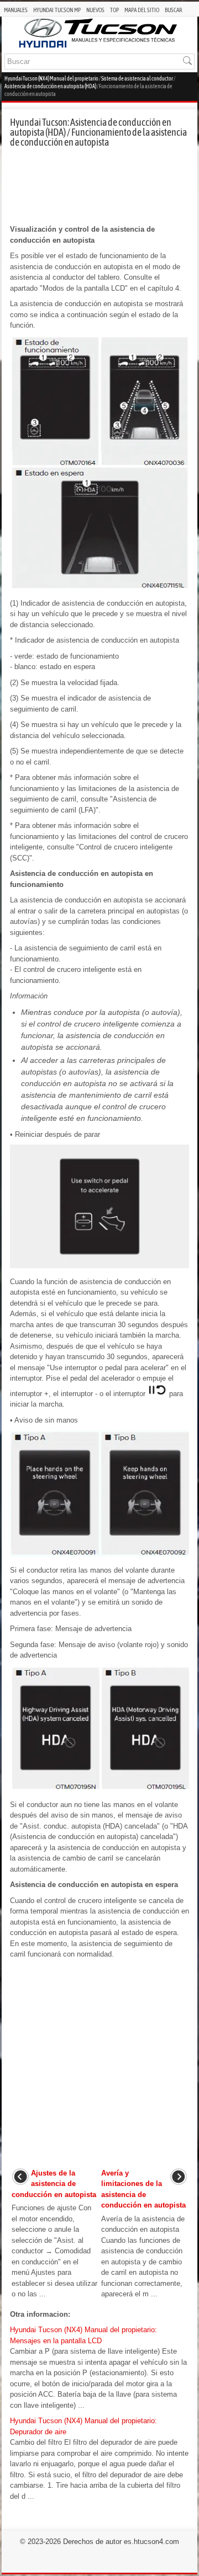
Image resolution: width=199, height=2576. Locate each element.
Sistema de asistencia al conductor (137, 79)
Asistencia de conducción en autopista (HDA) (50, 86)
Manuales (16, 10)
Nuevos (95, 10)
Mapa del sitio (142, 10)
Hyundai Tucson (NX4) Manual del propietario (51, 79)
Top (114, 10)
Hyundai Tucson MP (57, 10)
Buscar (174, 10)
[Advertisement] (99, 186)
